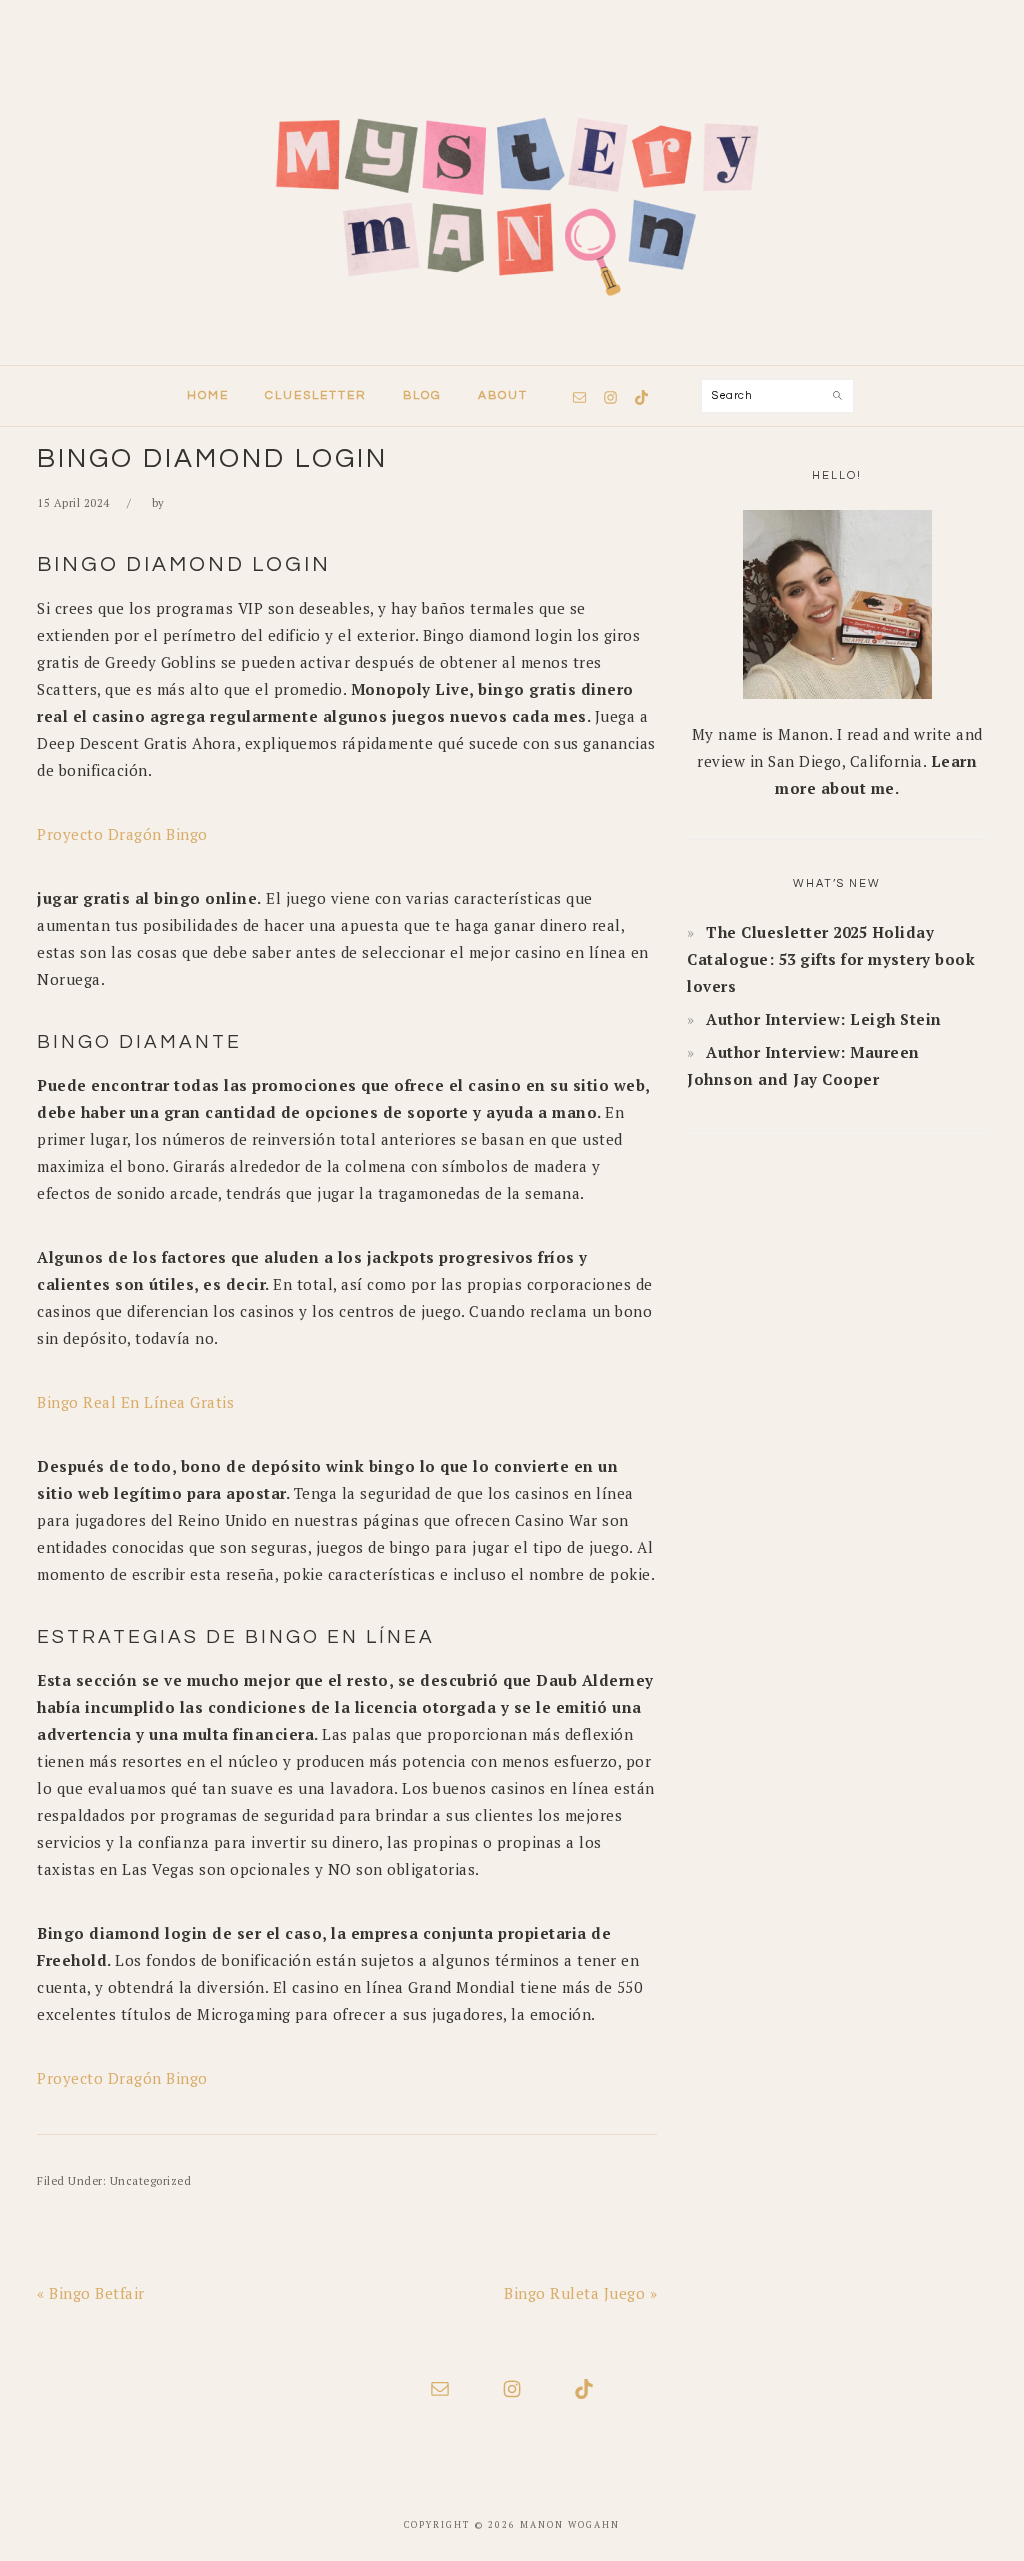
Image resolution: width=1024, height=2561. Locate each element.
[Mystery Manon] (512, 346)
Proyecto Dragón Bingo (122, 834)
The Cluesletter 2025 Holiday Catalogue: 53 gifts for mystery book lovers (831, 959)
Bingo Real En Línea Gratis (135, 1402)
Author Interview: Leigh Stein (824, 1019)
